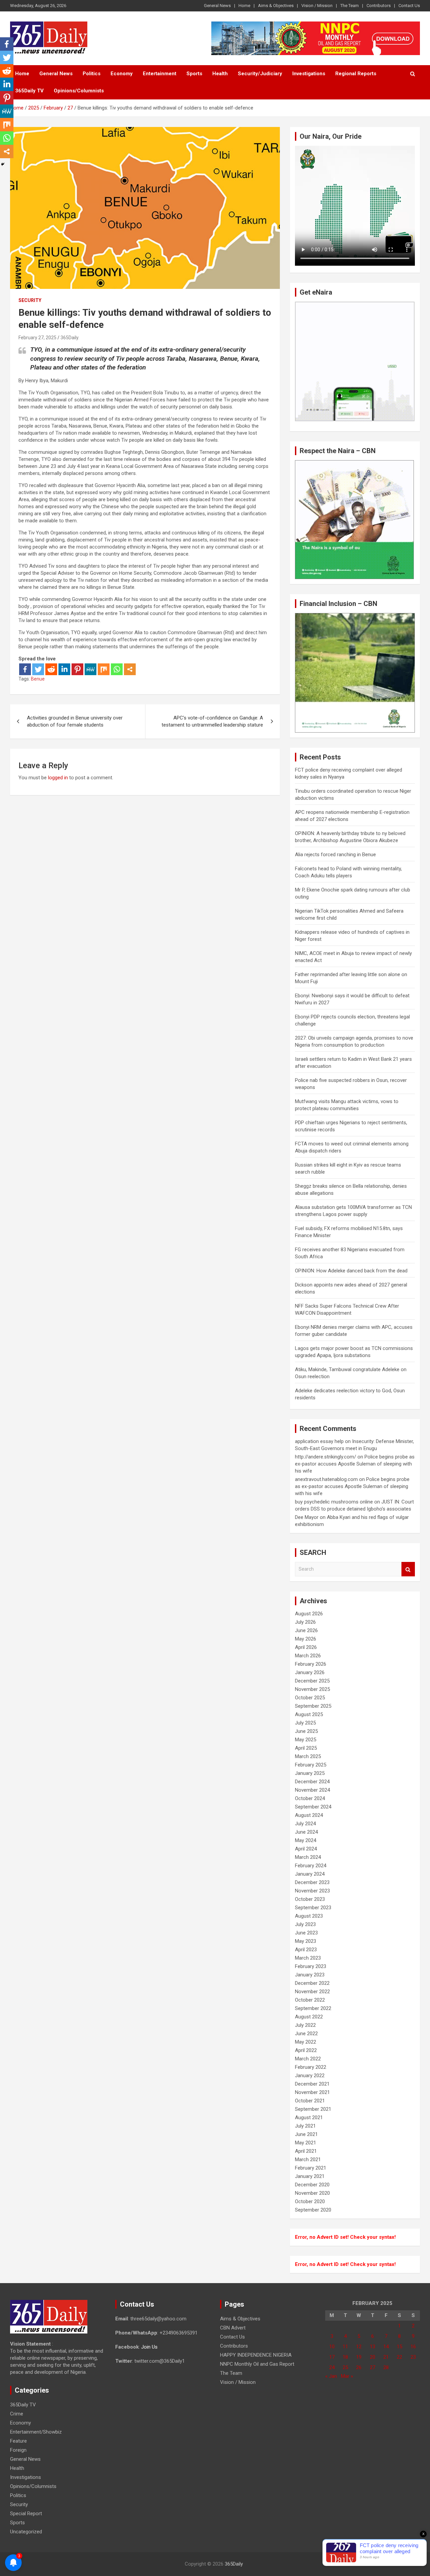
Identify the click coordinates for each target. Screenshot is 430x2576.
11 (345, 2347)
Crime (17, 2414)
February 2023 (311, 1966)
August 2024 (309, 1815)
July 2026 (305, 1622)
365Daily (234, 2564)
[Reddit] (51, 669)
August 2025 (309, 1714)
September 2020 (313, 2210)
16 (413, 2347)
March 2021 (308, 2159)
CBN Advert (233, 2328)
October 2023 (310, 1899)
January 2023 (310, 1975)
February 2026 (311, 1664)
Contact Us (409, 6)
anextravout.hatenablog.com (326, 1479)
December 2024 (312, 1782)
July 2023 (305, 1924)
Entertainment (160, 74)
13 (373, 2347)
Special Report (26, 2514)
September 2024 (313, 1807)
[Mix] (104, 669)
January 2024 (310, 1874)
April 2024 (306, 1849)
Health (220, 74)
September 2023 (313, 1908)
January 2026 (310, 1672)
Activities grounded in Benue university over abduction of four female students (75, 721)
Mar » (347, 2376)
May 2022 (306, 2042)
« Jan (331, 2376)
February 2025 (311, 1765)
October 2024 (310, 1798)
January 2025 (310, 1773)
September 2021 (313, 2109)
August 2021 (309, 2117)
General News (217, 6)
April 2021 (306, 2151)
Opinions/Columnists (79, 91)
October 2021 (310, 2101)
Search (408, 1569)
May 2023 (306, 1941)
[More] (130, 669)
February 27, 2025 (37, 338)
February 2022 (311, 2067)
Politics (92, 74)
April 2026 (306, 1647)
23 (413, 2357)
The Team (350, 6)
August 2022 (309, 2017)
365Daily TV (29, 91)
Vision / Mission (317, 6)
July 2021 (305, 2126)
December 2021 (312, 2084)
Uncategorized (26, 2532)
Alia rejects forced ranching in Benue (335, 855)
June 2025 (306, 1731)
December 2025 (312, 1681)
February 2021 (311, 2168)
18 (345, 2357)
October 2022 (310, 2000)
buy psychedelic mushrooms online (334, 1502)
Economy (122, 74)
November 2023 (312, 1891)
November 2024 (312, 1790)
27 (373, 2367)
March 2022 (308, 2059)
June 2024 (306, 1832)
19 (359, 2357)
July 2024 (305, 1824)
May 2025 (306, 1740)
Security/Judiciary (260, 74)
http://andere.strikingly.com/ (326, 1457)
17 (332, 2357)
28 (386, 2367)
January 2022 (310, 2076)
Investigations (309, 74)
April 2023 (306, 1950)
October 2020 (310, 2201)
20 (373, 2357)
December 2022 (312, 1983)
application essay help (319, 1441)
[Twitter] (38, 669)
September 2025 (313, 1706)
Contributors (379, 6)
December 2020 (312, 2185)
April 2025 (306, 1748)
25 (345, 2367)
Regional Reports (356, 74)
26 (359, 2367)
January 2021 (310, 2176)
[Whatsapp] (117, 669)
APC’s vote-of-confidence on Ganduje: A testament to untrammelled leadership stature (212, 721)
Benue (38, 679)
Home (244, 6)
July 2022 (305, 2025)
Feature (18, 2441)
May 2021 (306, 2143)
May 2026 (306, 1639)
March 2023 (308, 1958)
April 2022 (306, 2050)
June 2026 (306, 1630)
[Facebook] (25, 669)
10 (332, 2347)
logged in (58, 778)
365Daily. (70, 338)
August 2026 (309, 1614)
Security (30, 300)
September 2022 (313, 2008)
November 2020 (312, 2193)
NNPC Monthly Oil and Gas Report (257, 2364)
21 (386, 2357)
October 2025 (310, 1698)
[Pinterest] (77, 669)
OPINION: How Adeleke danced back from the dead (351, 1271)
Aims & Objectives (276, 6)
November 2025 (312, 1689)
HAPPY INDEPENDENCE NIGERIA (256, 2355)
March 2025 (308, 1756)
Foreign (18, 2450)
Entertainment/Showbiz (36, 2432)
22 (399, 2357)
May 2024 (306, 1840)
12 (359, 2347)
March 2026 (308, 1656)
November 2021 (312, 2092)
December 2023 (312, 1882)
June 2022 (306, 2034)
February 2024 (311, 1866)
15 (399, 2347)
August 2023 (309, 1916)
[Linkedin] (64, 669)
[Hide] (3, 164)
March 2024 (308, 1857)
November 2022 (312, 1992)
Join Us (149, 2347)
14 (386, 2347)
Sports (194, 74)
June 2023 (306, 1933)
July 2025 (305, 1723)
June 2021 (306, 2134)
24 (332, 2367)
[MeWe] (91, 669)
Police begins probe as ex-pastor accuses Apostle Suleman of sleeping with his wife (355, 1464)
